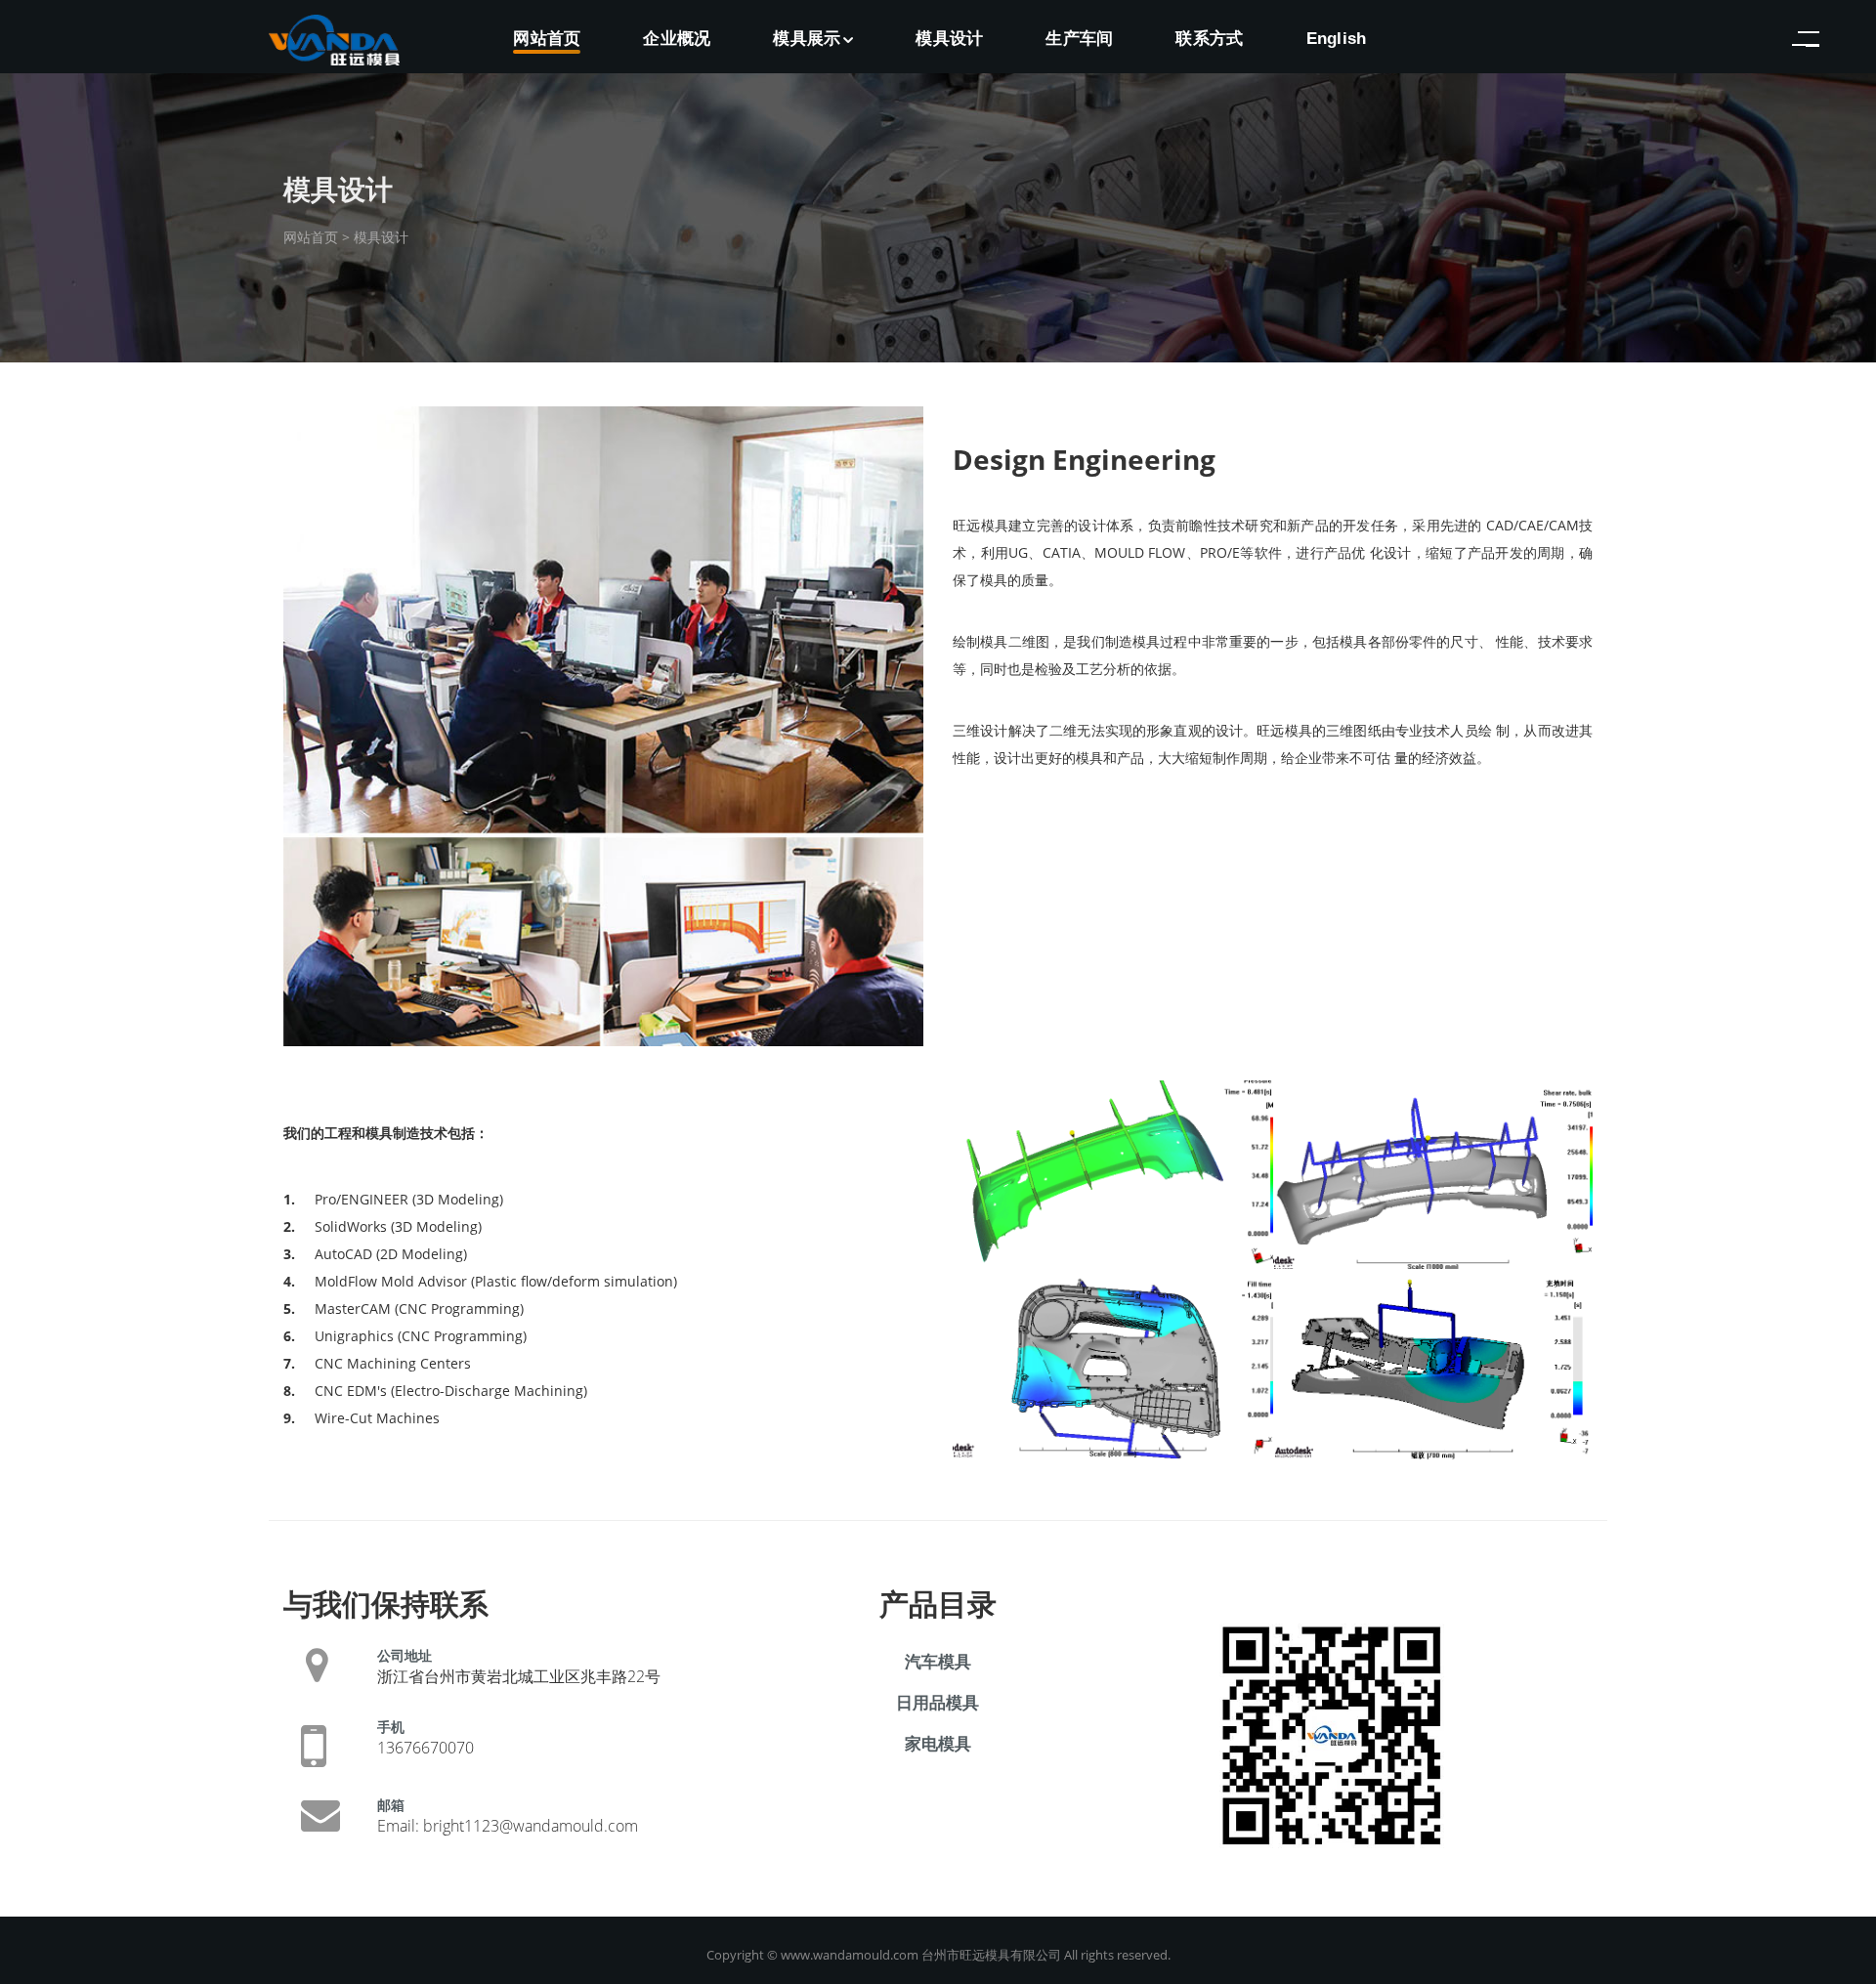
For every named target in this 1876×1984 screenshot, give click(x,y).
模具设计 (949, 39)
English (1337, 39)
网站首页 (547, 39)
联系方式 (1209, 39)
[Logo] (334, 33)
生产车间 (1079, 39)
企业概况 (677, 39)
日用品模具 (938, 1702)
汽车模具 (938, 1661)
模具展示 (807, 39)
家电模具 (938, 1743)
